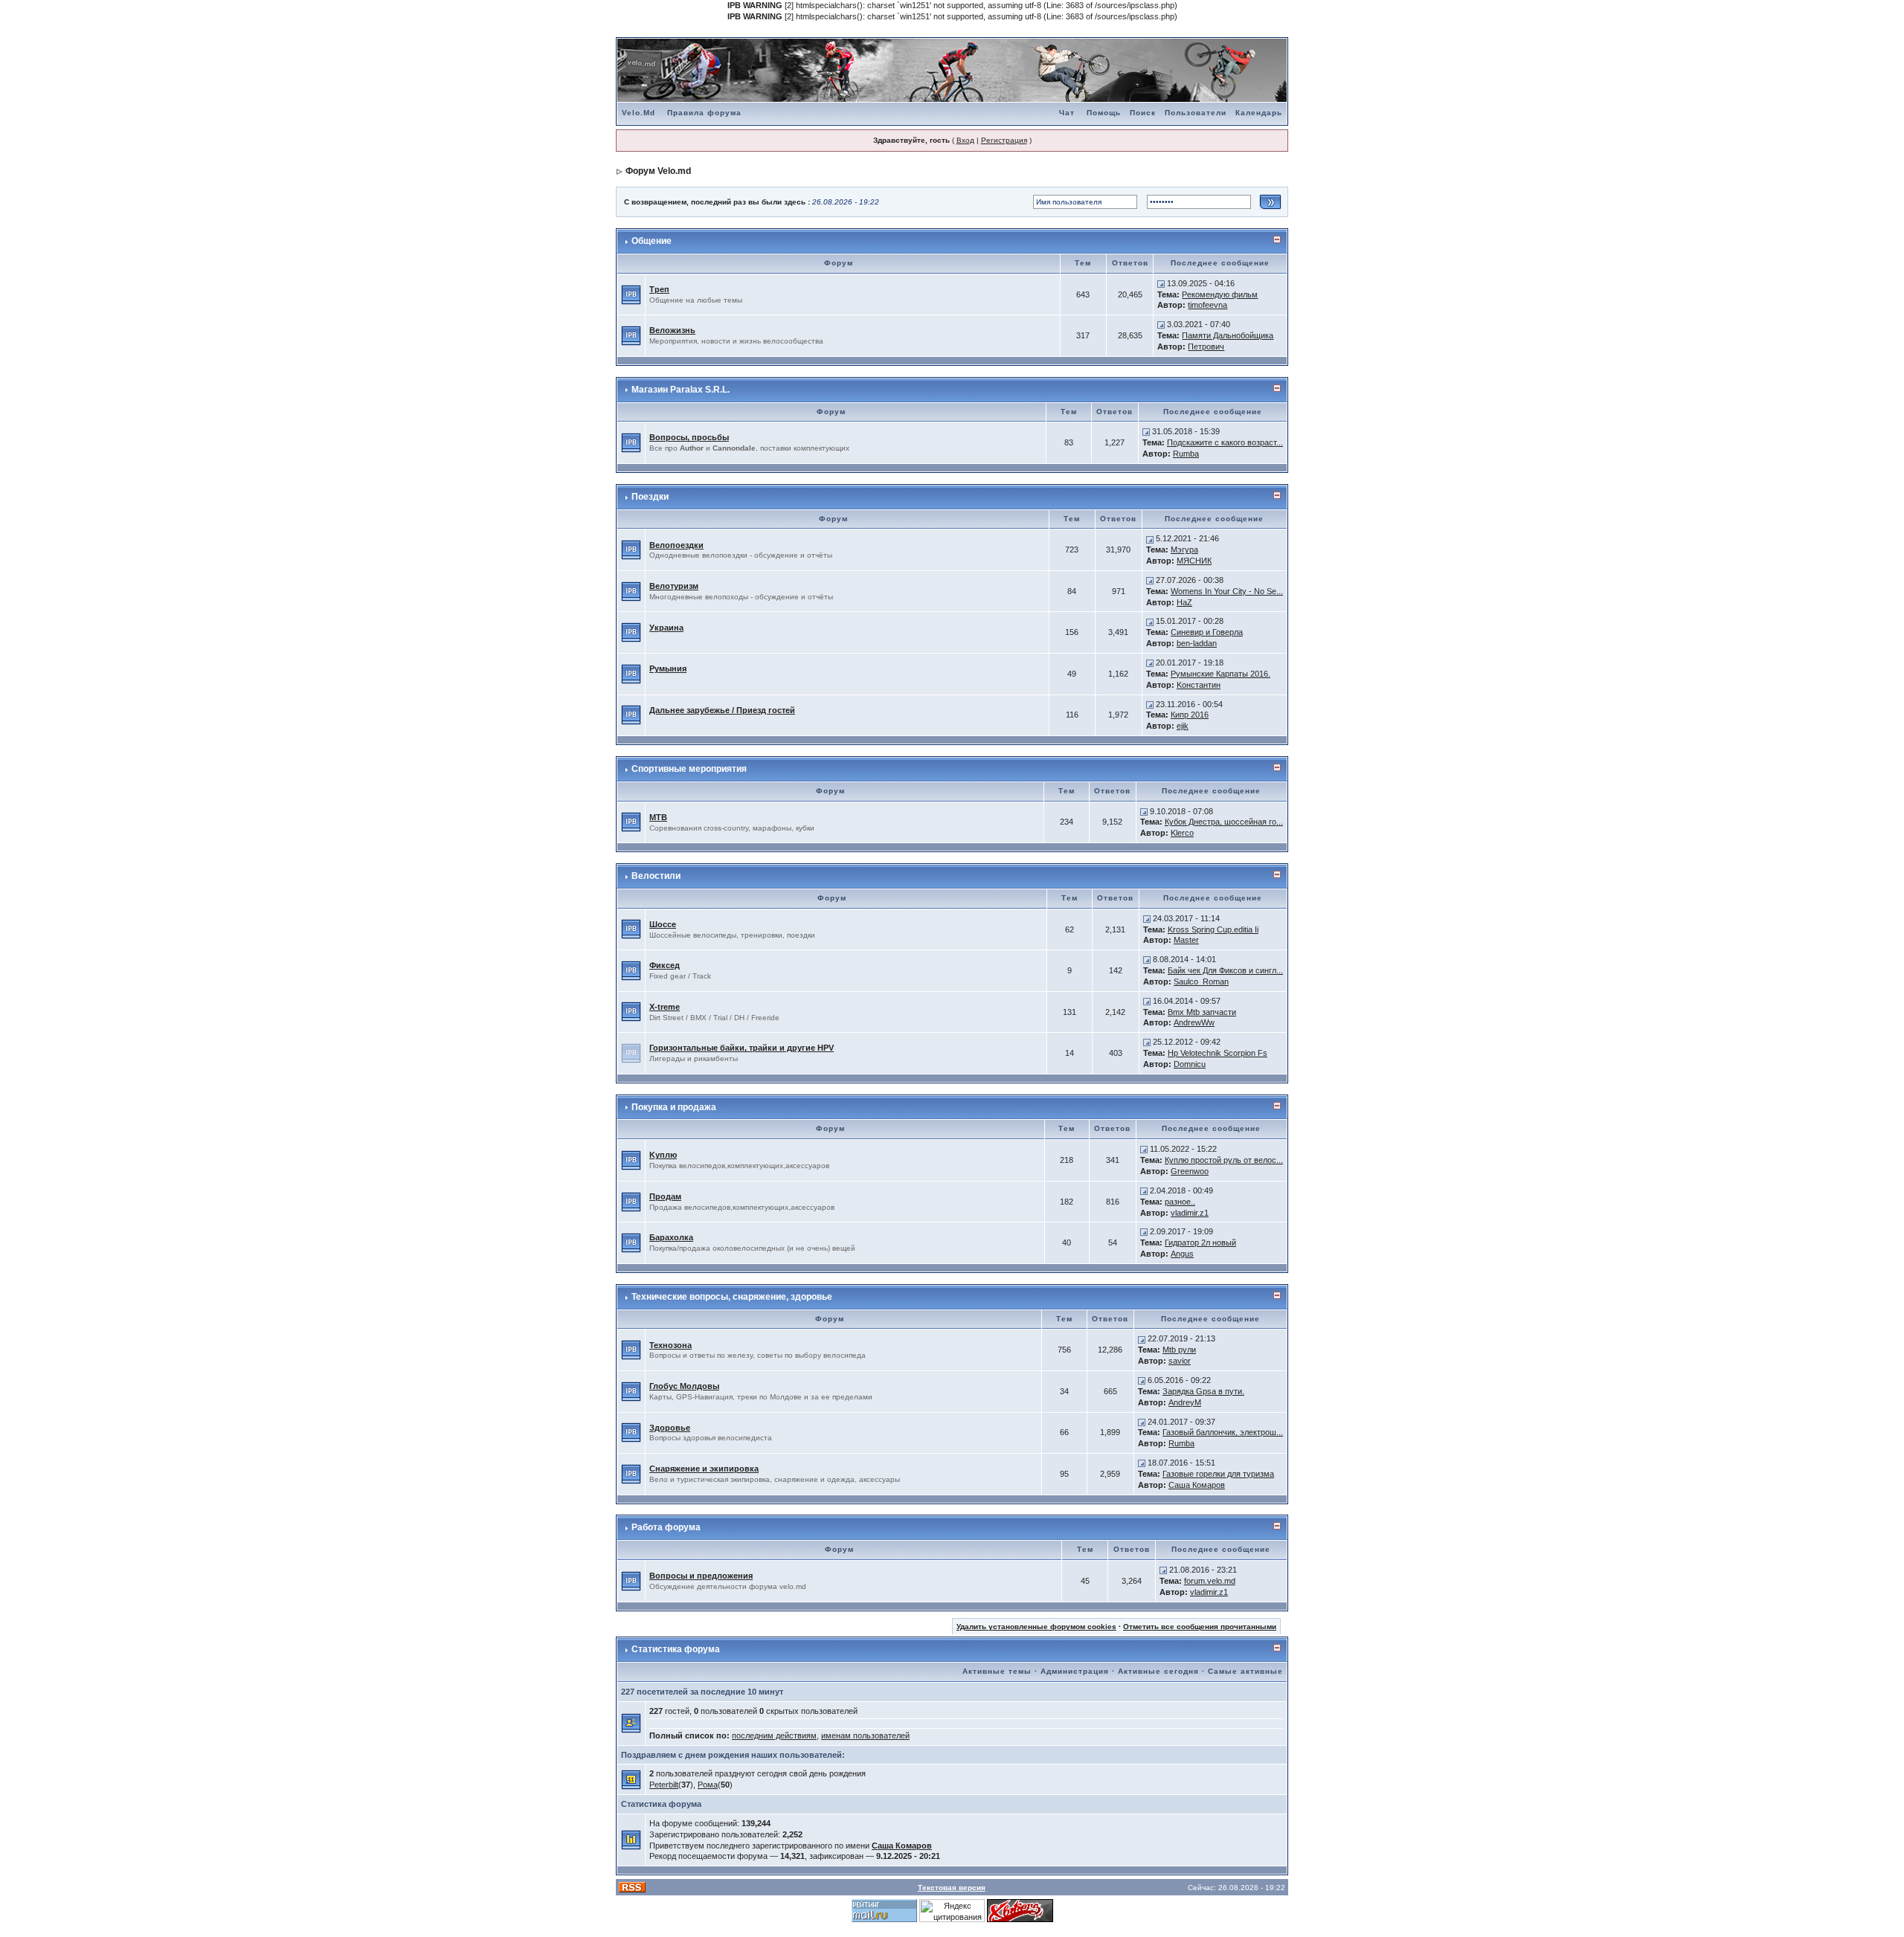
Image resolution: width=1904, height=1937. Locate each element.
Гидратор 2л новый (1200, 1243)
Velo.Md (639, 113)
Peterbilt (664, 1785)
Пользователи (1196, 113)
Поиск (1143, 113)
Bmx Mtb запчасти (1202, 1012)
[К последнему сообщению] (1161, 283)
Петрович (1206, 347)
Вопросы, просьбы (689, 437)
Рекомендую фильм (1220, 294)
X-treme (665, 1007)
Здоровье (670, 1428)
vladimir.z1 (1190, 1213)
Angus (1182, 1254)
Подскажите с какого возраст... (1225, 442)
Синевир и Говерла (1207, 632)
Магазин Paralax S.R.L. (681, 390)
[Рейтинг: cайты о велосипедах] (1020, 1910)
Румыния (668, 668)
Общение (652, 241)
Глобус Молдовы (684, 1386)
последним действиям (774, 1735)
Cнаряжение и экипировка (704, 1469)
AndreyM (1185, 1402)
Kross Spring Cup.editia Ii (1213, 929)
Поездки (650, 497)
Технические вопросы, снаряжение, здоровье (732, 1297)
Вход (965, 140)
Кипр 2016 (1190, 715)
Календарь (1259, 113)
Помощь (1104, 113)
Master (1186, 940)
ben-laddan (1197, 643)
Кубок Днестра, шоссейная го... (1224, 822)
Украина (666, 628)
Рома (708, 1785)
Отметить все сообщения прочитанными (1200, 1627)
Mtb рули (1179, 1350)
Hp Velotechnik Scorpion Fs (1218, 1053)
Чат (1067, 113)
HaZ (1184, 602)
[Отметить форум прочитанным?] (631, 294)
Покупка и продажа (674, 1107)
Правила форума (704, 113)
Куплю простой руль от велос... (1224, 1160)
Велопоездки (676, 545)
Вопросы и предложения (701, 1576)
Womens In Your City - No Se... (1227, 591)
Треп (659, 289)
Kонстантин (1199, 685)
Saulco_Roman (1201, 982)
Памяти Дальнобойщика (1228, 335)
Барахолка (671, 1237)
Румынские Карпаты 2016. (1220, 674)
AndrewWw (1194, 1022)
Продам (665, 1196)
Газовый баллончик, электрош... (1223, 1432)
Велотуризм (674, 586)
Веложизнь (672, 330)
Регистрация (1004, 140)
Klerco (1182, 833)
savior (1180, 1361)
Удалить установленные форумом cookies (1036, 1627)
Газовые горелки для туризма (1218, 1474)
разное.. (1180, 1202)
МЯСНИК (1194, 561)
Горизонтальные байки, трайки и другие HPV (742, 1048)
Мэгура (1184, 549)
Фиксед (665, 965)
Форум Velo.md (658, 171)
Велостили (656, 876)
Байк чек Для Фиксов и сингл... (1225, 970)
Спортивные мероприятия (689, 769)
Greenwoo (1190, 1171)
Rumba (1186, 454)
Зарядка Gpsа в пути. (1203, 1391)
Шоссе (663, 924)
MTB (658, 817)
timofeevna (1207, 305)
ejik (1183, 726)
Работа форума (666, 1527)
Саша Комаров (1197, 1485)
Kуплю (663, 1155)
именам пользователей (865, 1735)
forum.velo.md (1210, 1581)
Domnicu (1190, 1064)
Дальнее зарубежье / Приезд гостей (722, 710)
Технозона (670, 1345)
